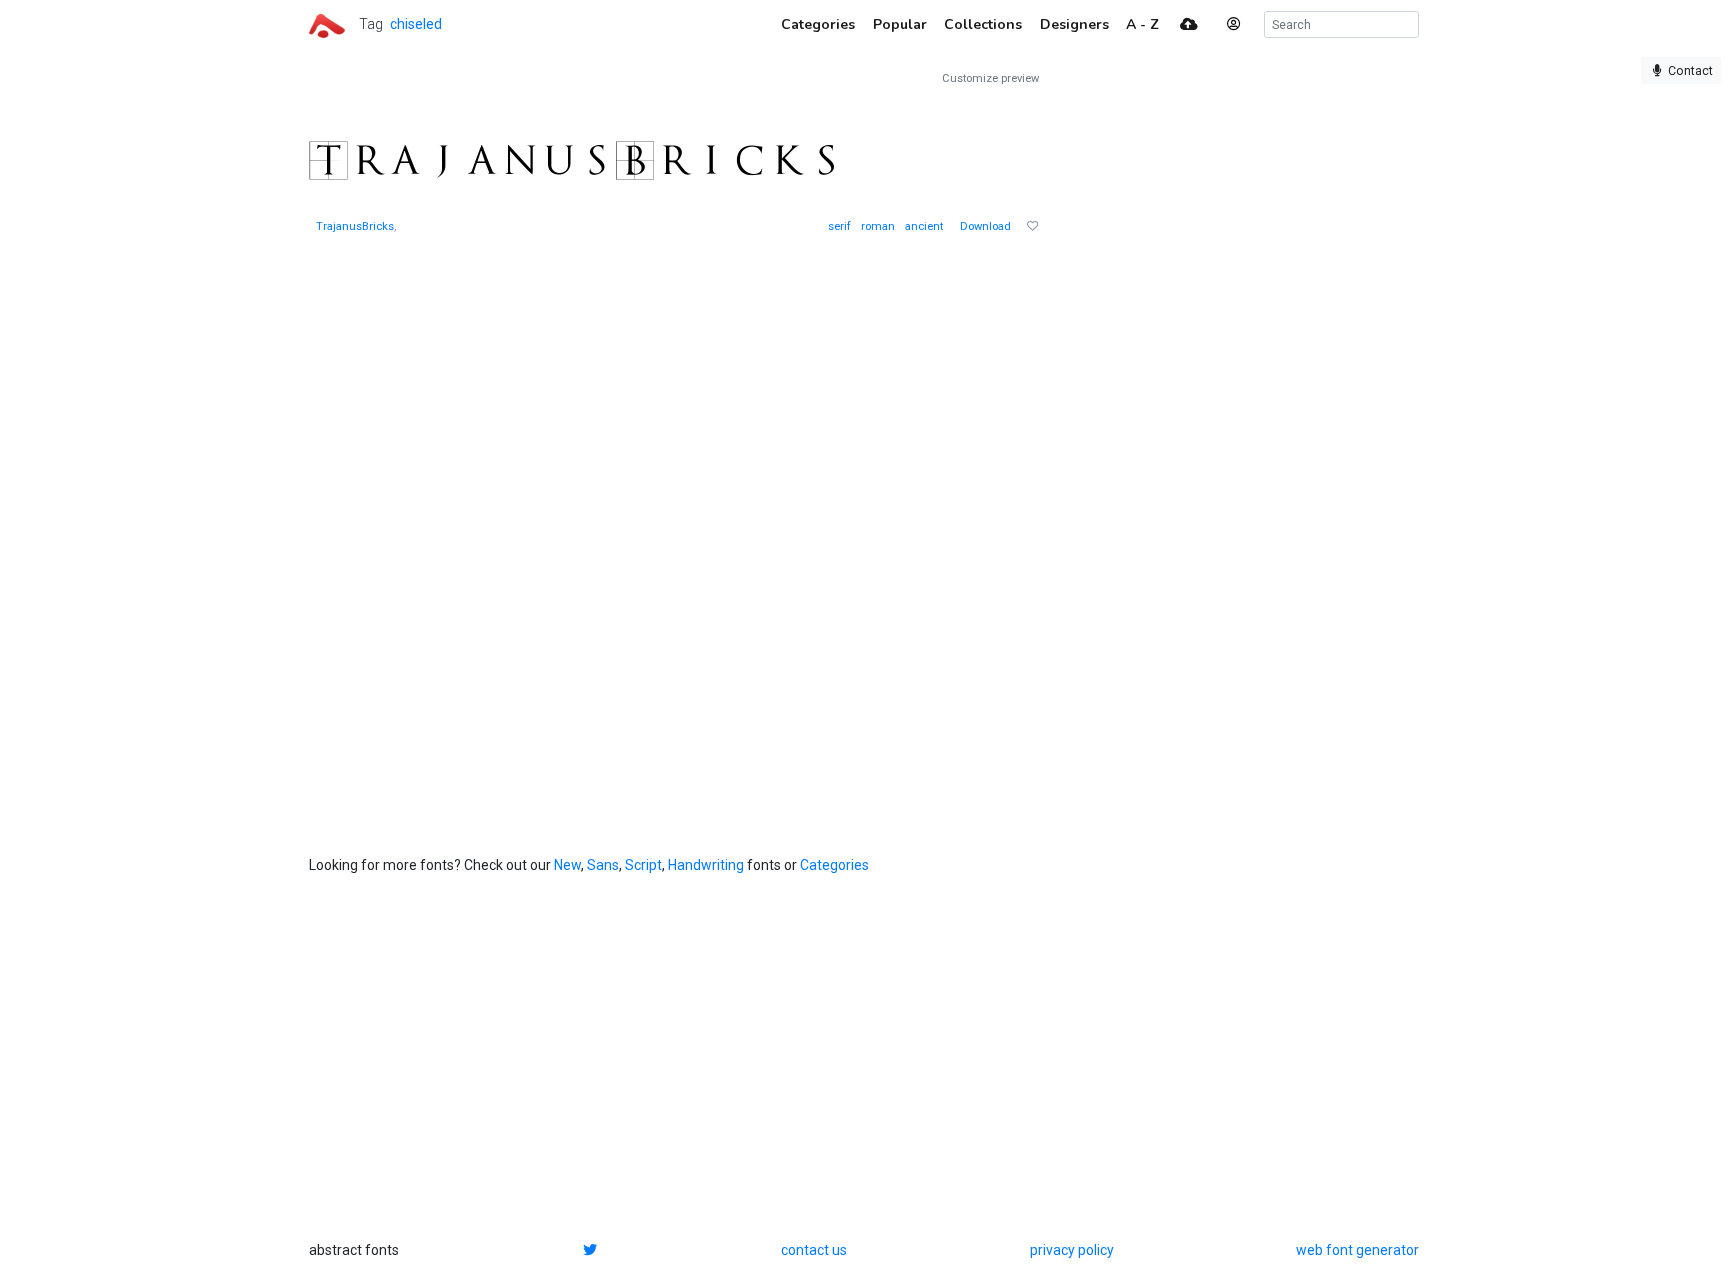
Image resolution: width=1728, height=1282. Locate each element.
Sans (603, 865)
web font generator (1357, 1250)
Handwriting (706, 865)
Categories (834, 865)
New (567, 865)
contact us (814, 1250)
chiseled (416, 24)
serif (839, 226)
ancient (924, 226)
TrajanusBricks (355, 226)
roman (878, 226)
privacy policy (1072, 1250)
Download (985, 226)
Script (643, 865)
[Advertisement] (1219, 371)
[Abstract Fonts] (327, 24)
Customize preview (990, 78)
